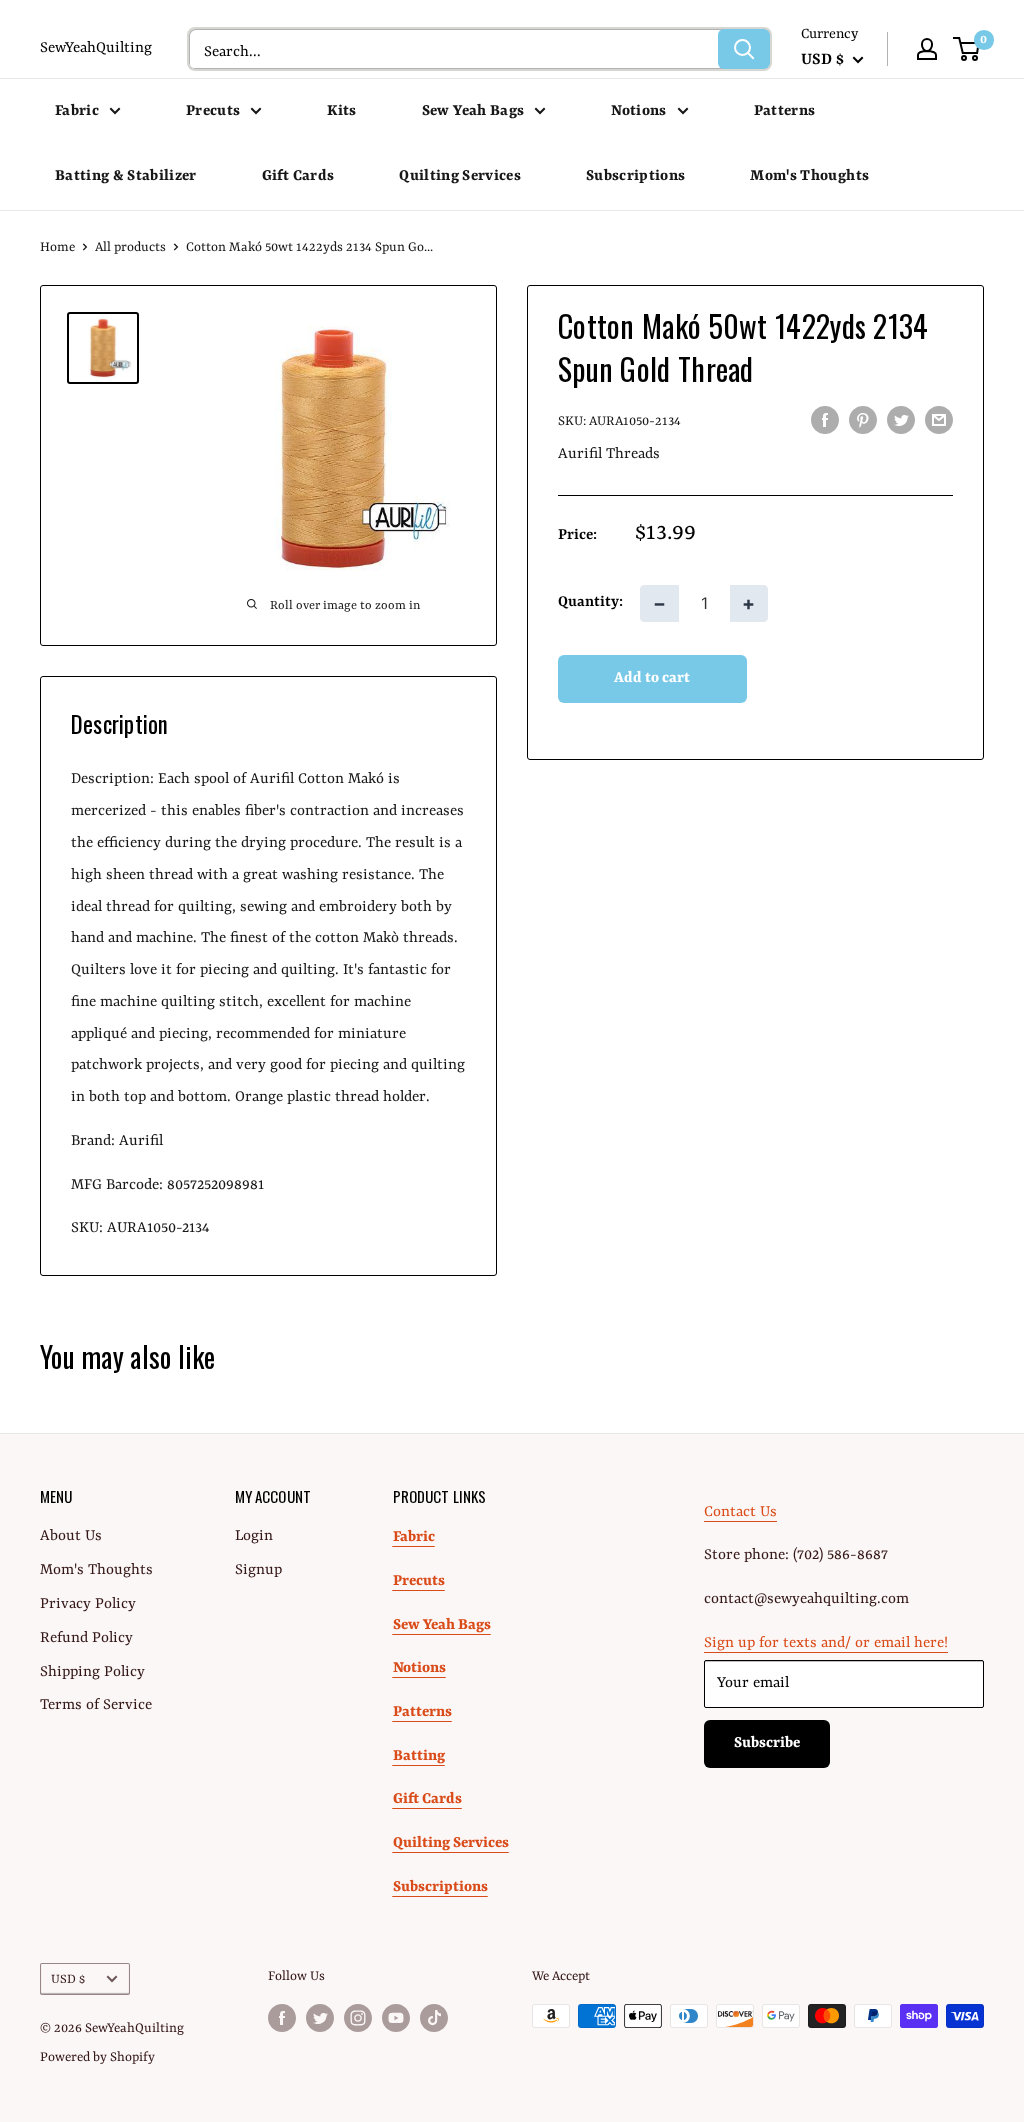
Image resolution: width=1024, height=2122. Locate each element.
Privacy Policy (88, 1604)
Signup (258, 1570)
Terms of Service (96, 1705)
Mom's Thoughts (809, 176)
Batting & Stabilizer (126, 176)
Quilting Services (460, 176)
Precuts (213, 111)
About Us (71, 1536)
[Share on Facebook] (825, 420)
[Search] (744, 49)
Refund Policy (86, 1638)
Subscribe (767, 1743)
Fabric (77, 111)
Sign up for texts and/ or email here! (826, 1643)
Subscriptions (635, 176)
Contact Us (740, 1512)
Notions (638, 111)
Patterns (785, 111)
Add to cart (652, 678)
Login (254, 1536)
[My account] (927, 49)
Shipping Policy (92, 1672)
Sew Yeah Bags (473, 111)
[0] (967, 49)
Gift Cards (298, 176)
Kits (341, 111)
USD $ (68, 1979)
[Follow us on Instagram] (358, 2018)
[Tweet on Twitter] (901, 420)
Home (57, 247)
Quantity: (590, 602)
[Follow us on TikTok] (434, 2018)
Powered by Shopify (97, 2057)
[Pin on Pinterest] (863, 420)
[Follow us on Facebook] (282, 2018)
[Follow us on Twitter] (320, 2018)
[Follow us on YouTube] (396, 2018)
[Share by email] (939, 420)
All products (130, 247)
